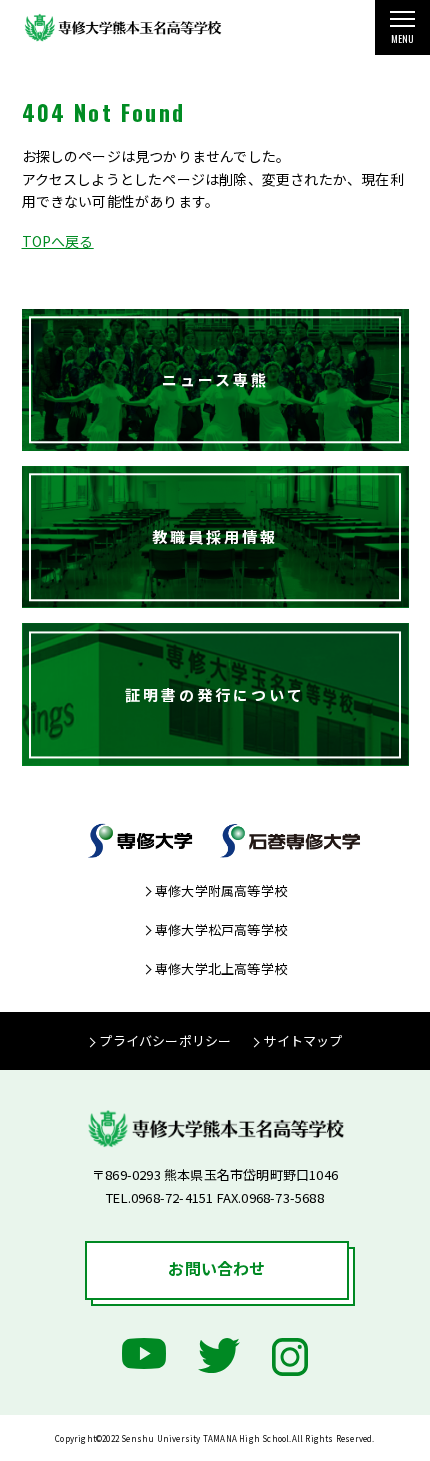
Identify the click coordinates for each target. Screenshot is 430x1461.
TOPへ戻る (58, 241)
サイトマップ (302, 1040)
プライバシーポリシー (165, 1040)
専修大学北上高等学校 (221, 968)
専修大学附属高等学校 (221, 890)
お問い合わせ (216, 1268)
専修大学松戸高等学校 (221, 929)
